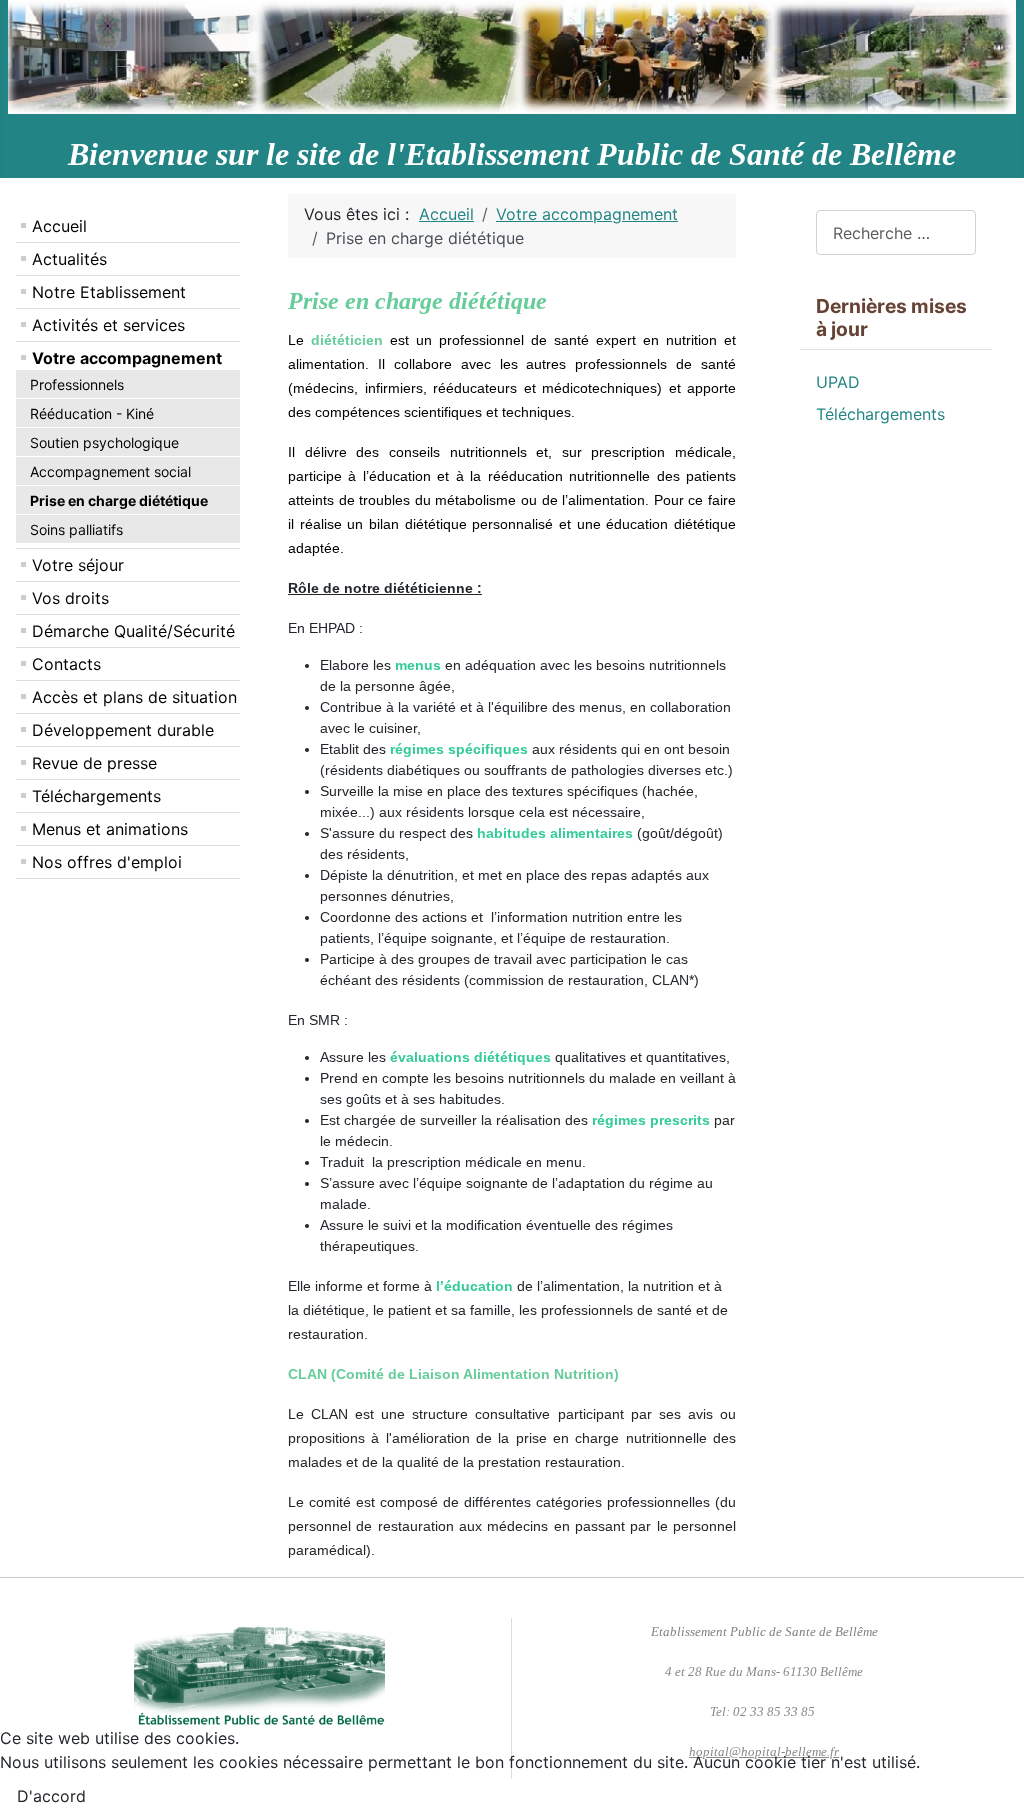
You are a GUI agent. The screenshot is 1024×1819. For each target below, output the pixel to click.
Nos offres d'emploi (107, 862)
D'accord (51, 1796)
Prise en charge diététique (119, 500)
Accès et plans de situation (134, 697)
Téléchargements (96, 796)
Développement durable (123, 730)
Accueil (59, 226)
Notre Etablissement (109, 292)
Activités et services (108, 325)
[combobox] (896, 232)
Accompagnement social (110, 471)
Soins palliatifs (76, 529)
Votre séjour (78, 565)
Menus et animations (110, 829)
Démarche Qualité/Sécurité (133, 631)
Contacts (66, 664)
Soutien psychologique (104, 442)
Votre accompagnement (127, 358)
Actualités (69, 259)
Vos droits (70, 598)
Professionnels (77, 384)
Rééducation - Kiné (92, 413)
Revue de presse (94, 763)
